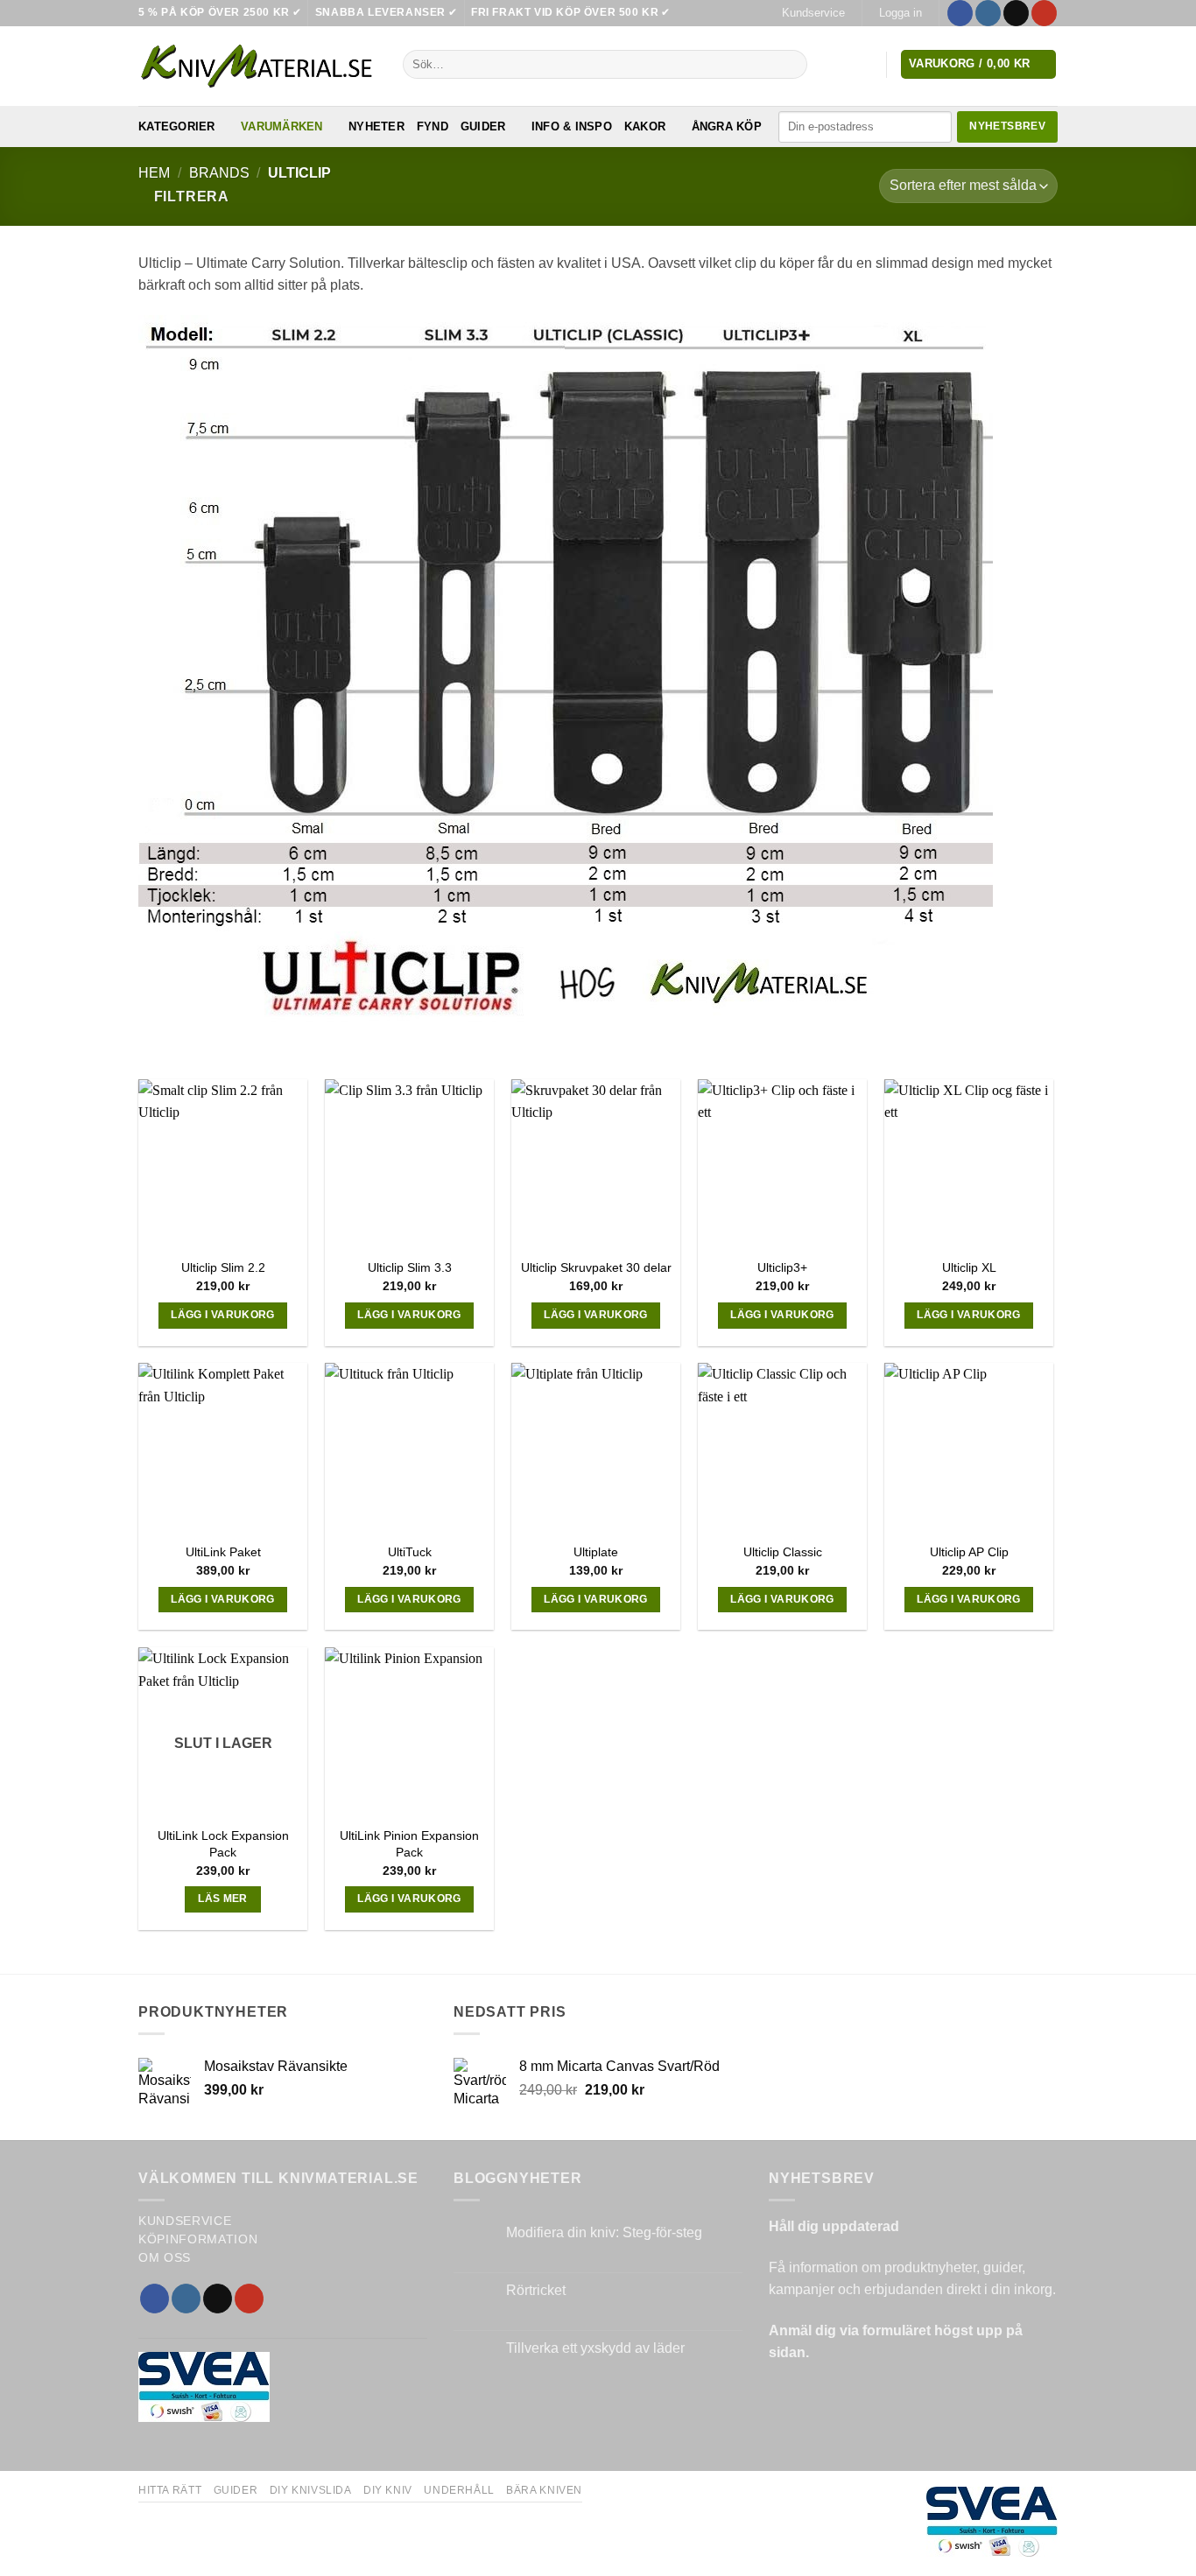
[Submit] (790, 65)
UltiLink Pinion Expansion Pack (409, 1844)
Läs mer (222, 1899)
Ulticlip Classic (783, 1552)
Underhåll (459, 2490)
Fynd (433, 126)
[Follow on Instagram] (988, 13)
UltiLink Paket (223, 1552)
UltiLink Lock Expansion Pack (223, 1844)
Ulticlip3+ (782, 1267)
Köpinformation (198, 2239)
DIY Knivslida (311, 2490)
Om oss (165, 2258)
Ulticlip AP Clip (969, 1552)
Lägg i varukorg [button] (222, 1315)
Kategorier (177, 126)
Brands (219, 173)
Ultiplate (596, 1552)
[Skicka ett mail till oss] (1016, 13)
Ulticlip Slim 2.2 (223, 1267)
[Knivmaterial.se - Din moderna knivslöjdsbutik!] (257, 66)
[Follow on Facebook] (960, 13)
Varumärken (282, 126)
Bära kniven (544, 2490)
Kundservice (813, 13)
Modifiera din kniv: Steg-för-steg (604, 2232)
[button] (900, 13)
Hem (154, 173)
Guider (483, 126)
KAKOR (645, 126)
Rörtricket (536, 2290)
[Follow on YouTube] (1044, 13)
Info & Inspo (572, 126)
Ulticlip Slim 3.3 (410, 1267)
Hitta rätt (170, 2490)
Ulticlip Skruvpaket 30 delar (596, 1267)
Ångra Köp (727, 126)
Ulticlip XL (969, 1267)
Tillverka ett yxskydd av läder (595, 2348)
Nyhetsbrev (1007, 126)
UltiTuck (410, 1552)
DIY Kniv (388, 2490)
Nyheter (376, 126)
